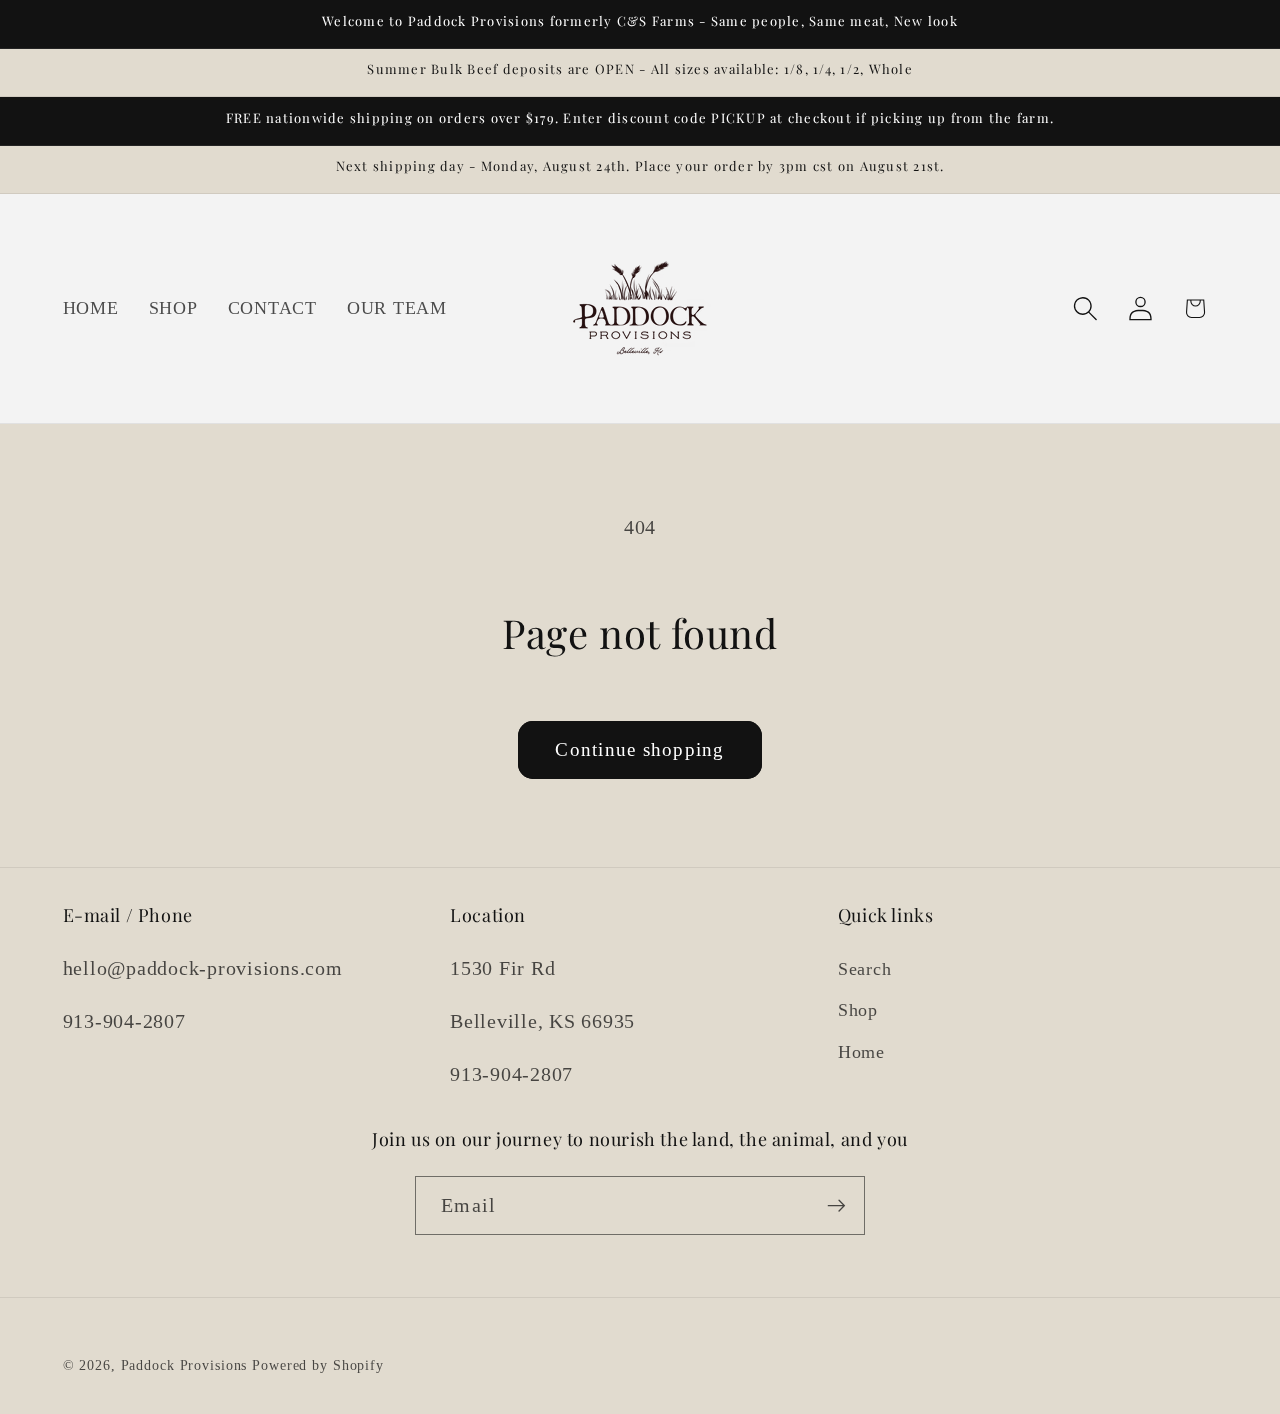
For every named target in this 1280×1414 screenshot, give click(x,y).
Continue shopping (639, 749)
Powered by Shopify (318, 1366)
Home (861, 1052)
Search (865, 969)
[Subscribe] (836, 1206)
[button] (1085, 308)
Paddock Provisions (184, 1366)
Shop (858, 1011)
